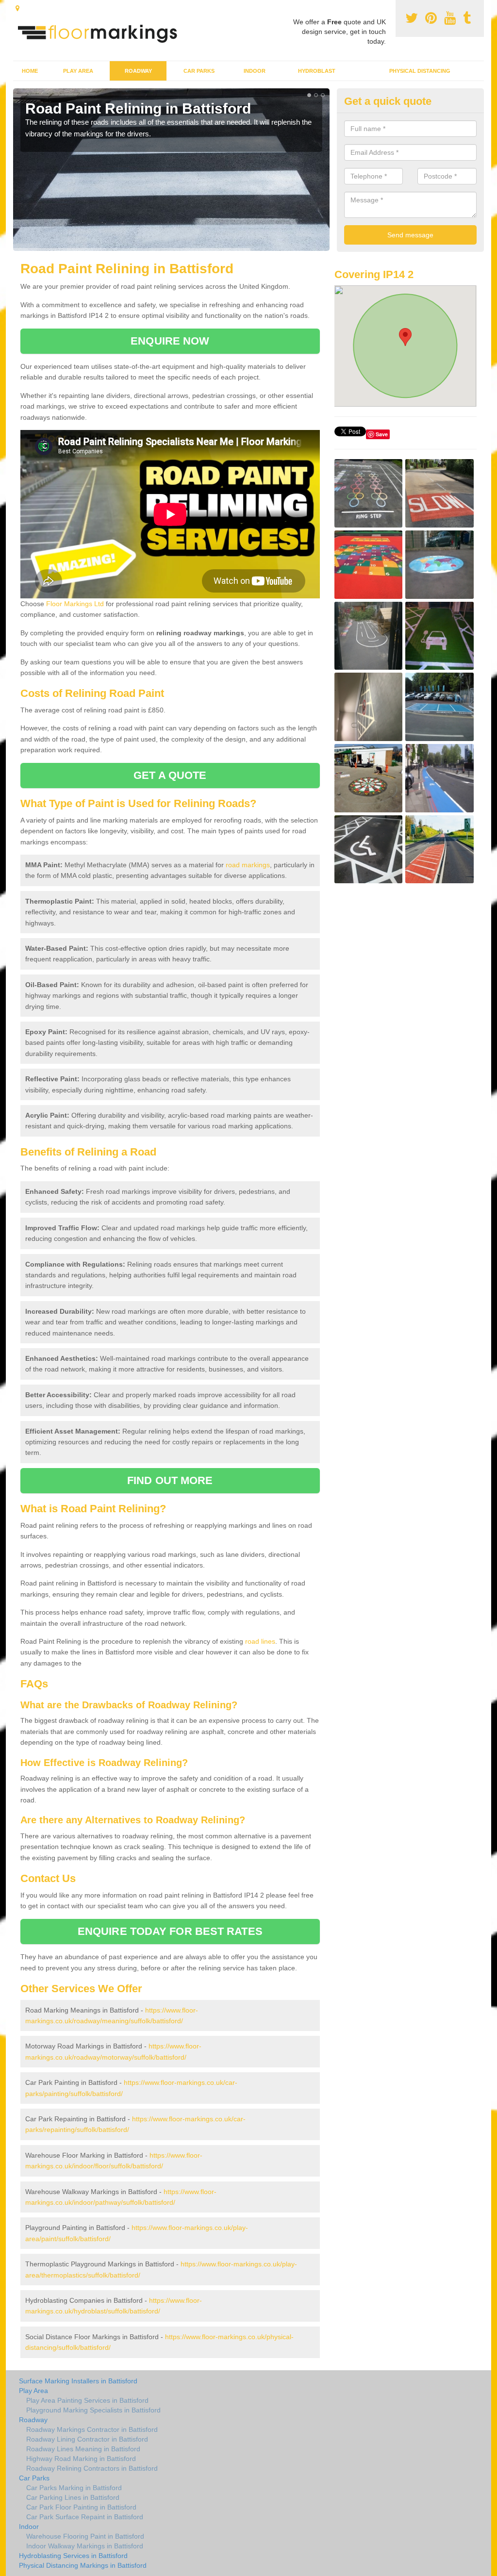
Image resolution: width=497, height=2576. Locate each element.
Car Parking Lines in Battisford (73, 2497)
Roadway (138, 71)
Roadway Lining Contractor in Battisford (87, 2439)
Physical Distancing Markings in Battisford (83, 2565)
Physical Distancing (420, 71)
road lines (260, 1641)
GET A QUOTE (170, 775)
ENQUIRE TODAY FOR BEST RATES (170, 1931)
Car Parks (199, 71)
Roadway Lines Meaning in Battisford (83, 2449)
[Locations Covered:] (17, 8)
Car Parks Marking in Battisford (74, 2488)
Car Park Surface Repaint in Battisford (85, 2517)
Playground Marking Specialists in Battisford (93, 2410)
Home (30, 71)
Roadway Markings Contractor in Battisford (92, 2429)
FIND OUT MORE (170, 1480)
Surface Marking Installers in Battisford (78, 2381)
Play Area (78, 71)
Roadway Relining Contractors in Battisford (92, 2468)
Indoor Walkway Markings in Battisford (85, 2546)
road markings (248, 865)
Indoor (255, 71)
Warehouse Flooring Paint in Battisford (85, 2536)
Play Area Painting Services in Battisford (87, 2400)
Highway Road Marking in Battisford (81, 2459)
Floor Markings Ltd (75, 604)
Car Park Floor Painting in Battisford (81, 2507)
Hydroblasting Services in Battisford (73, 2556)
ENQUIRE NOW (170, 341)
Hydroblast (317, 71)
